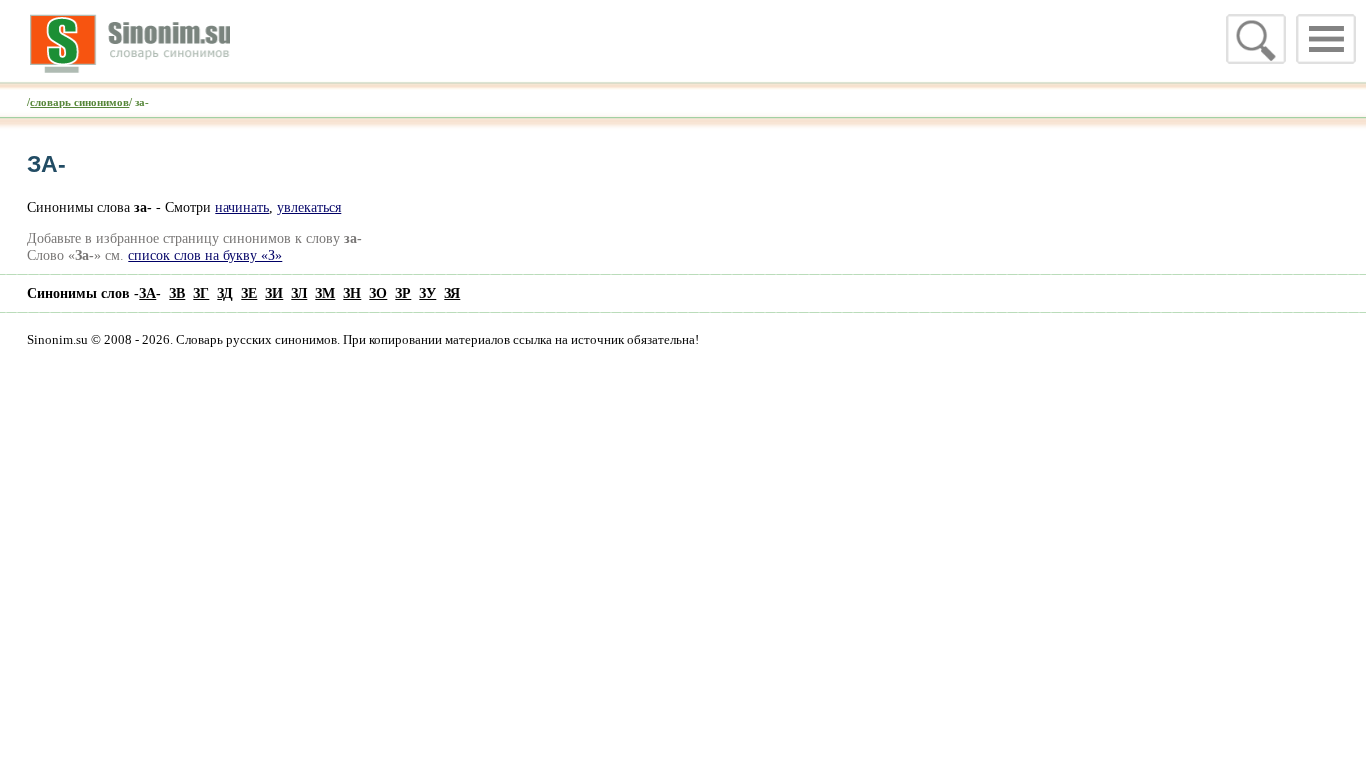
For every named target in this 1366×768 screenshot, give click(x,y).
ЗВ (177, 293)
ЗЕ (249, 293)
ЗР (403, 293)
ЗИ (274, 293)
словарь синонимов (79, 102)
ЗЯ (452, 293)
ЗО (378, 293)
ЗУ (427, 293)
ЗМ (325, 293)
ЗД (225, 293)
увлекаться (309, 207)
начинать (242, 207)
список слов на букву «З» (205, 255)
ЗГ (201, 293)
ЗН (352, 293)
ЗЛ (299, 293)
